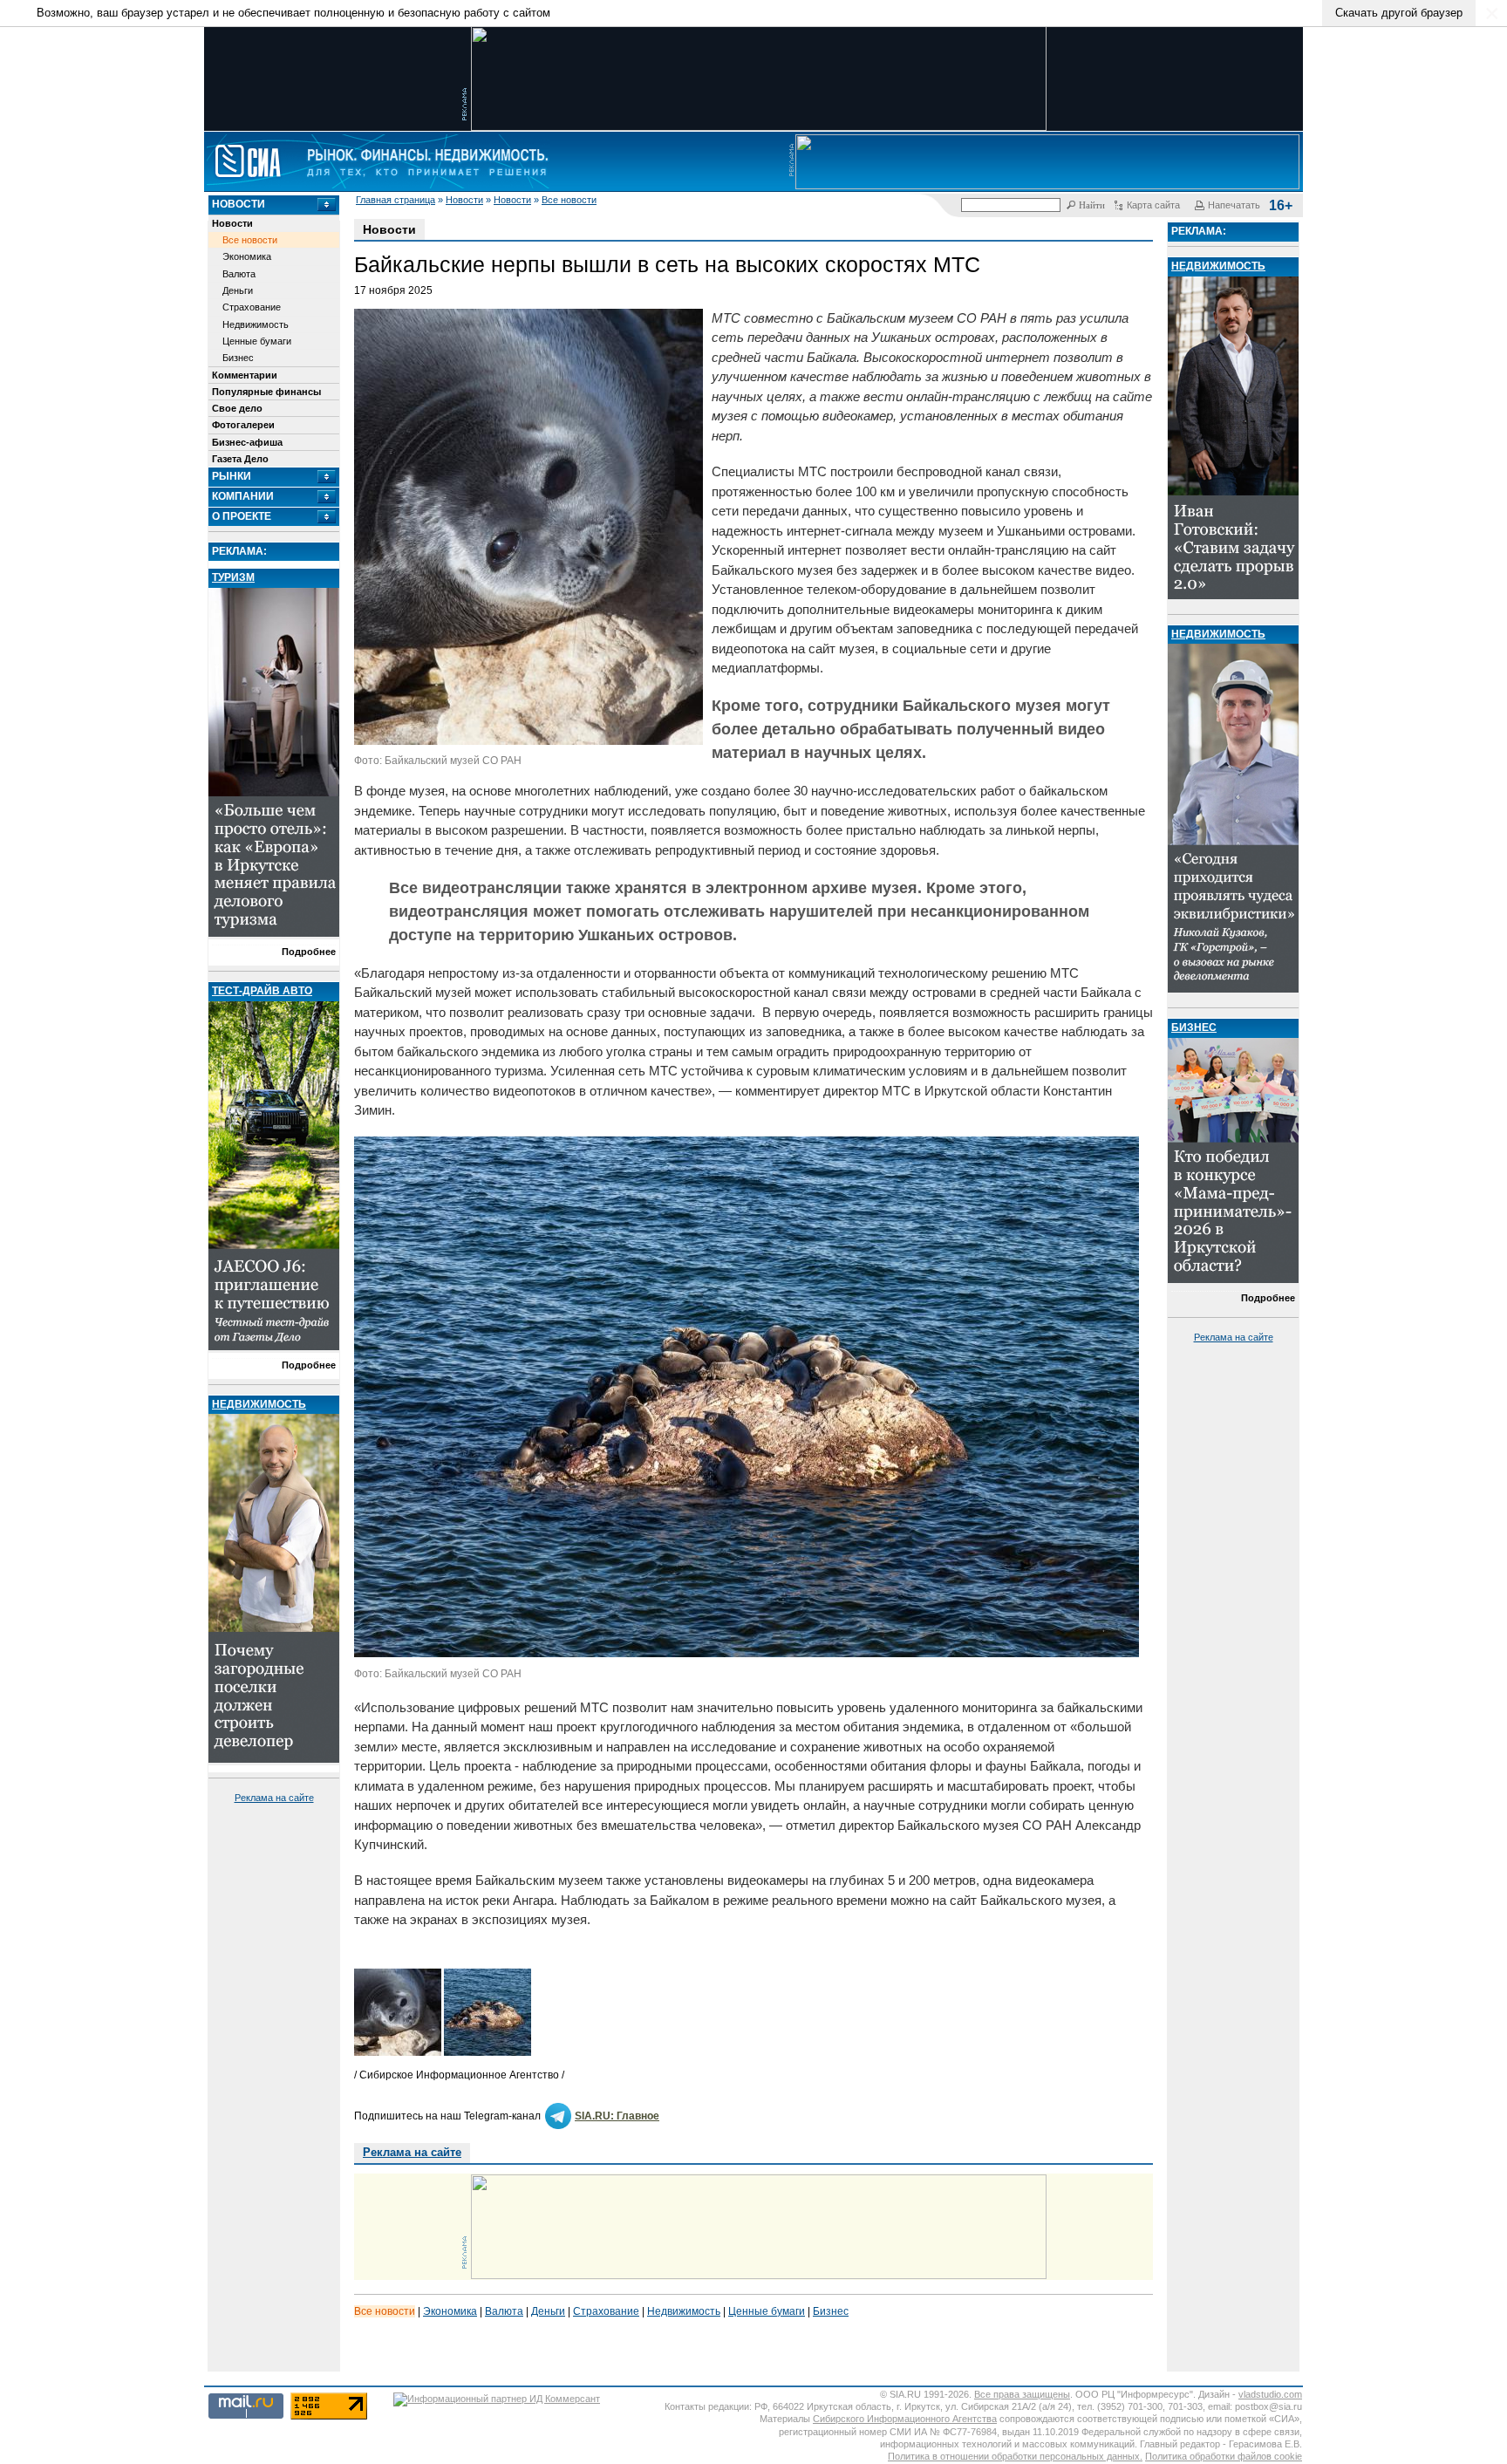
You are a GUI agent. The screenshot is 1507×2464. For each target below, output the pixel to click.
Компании (243, 496)
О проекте (242, 516)
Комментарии (245, 375)
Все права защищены (1022, 2394)
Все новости (569, 200)
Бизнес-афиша (247, 442)
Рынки (232, 476)
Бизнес (238, 358)
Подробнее (309, 952)
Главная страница (396, 200)
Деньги (238, 290)
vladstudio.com (1270, 2394)
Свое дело (237, 408)
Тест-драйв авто (262, 991)
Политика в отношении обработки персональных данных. (1015, 2456)
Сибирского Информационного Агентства (905, 2419)
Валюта (239, 274)
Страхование (252, 307)
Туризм (233, 577)
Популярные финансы (266, 392)
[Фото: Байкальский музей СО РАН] (749, 1652)
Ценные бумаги (257, 341)
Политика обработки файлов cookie (1224, 2456)
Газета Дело (240, 459)
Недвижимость (256, 324)
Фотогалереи (243, 425)
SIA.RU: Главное (617, 2116)
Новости (464, 200)
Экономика (247, 256)
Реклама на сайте (274, 1798)
